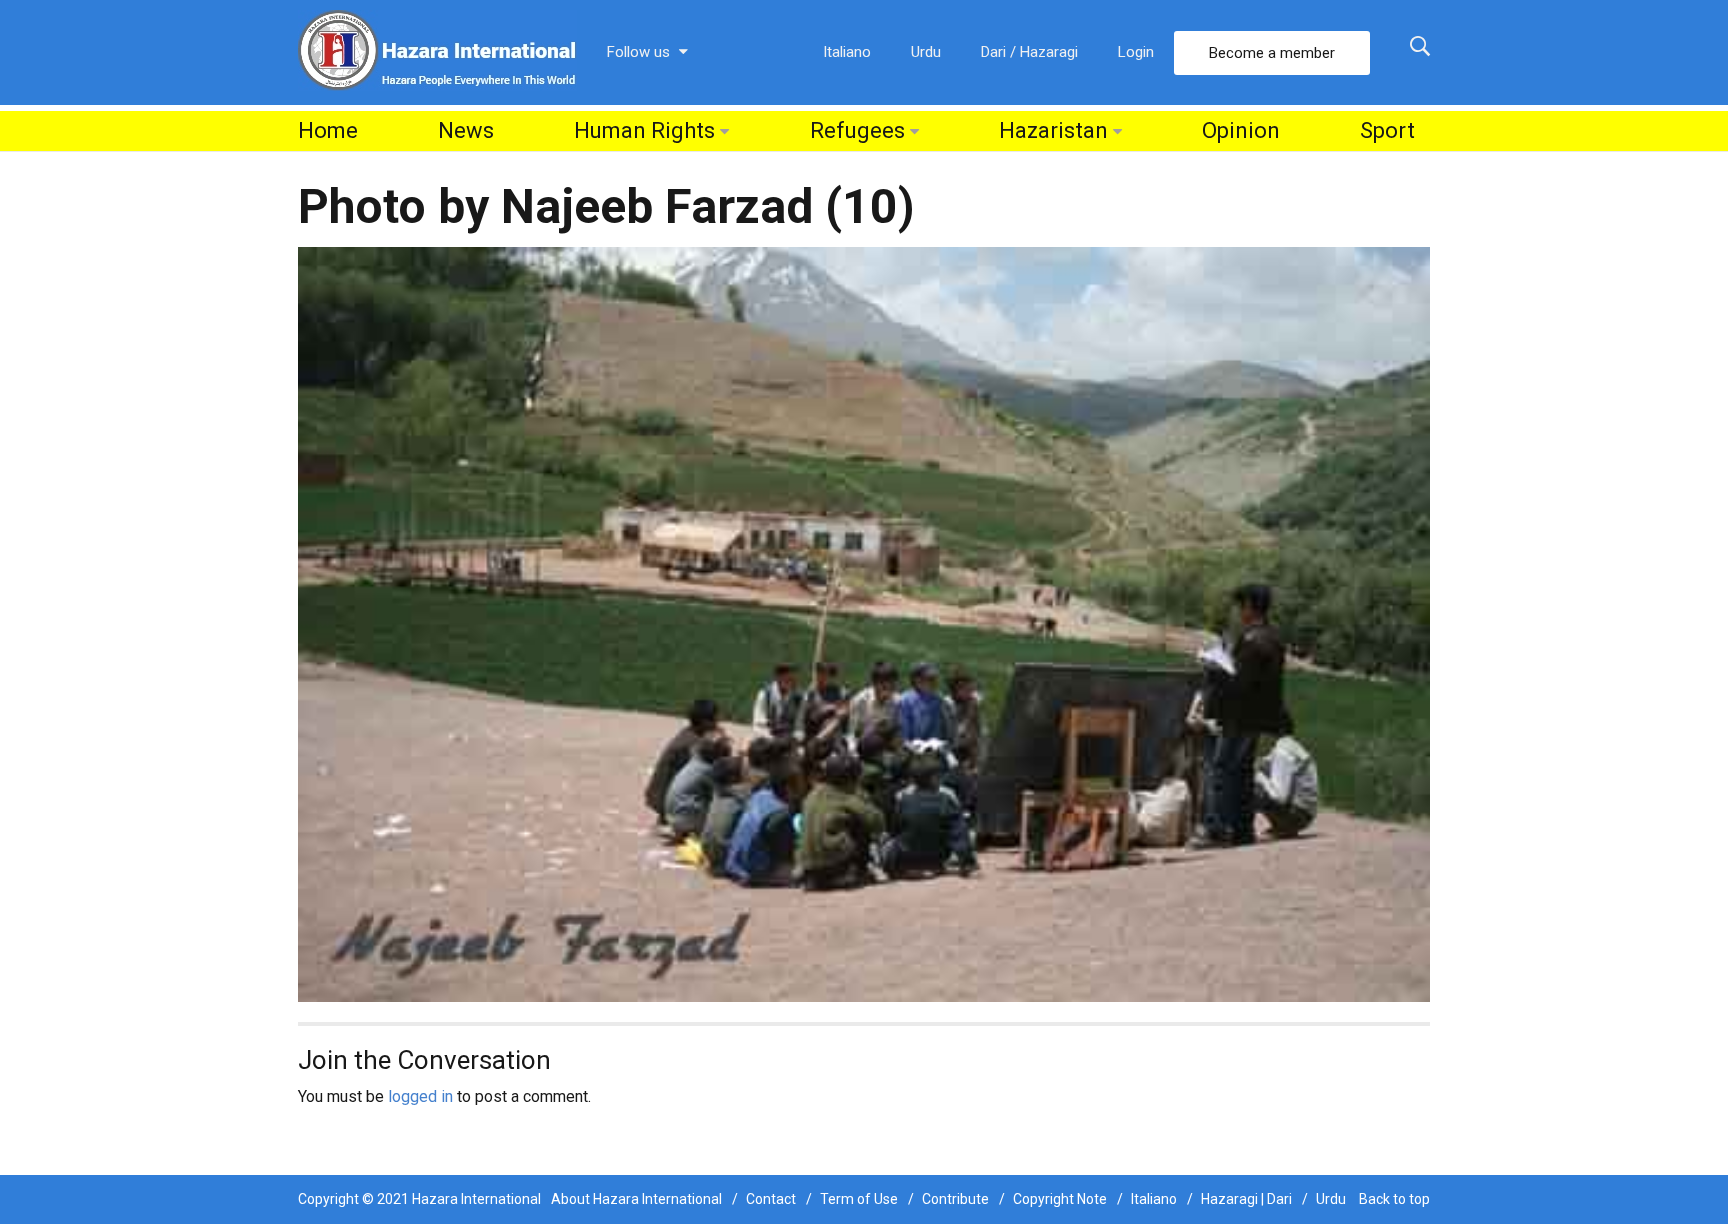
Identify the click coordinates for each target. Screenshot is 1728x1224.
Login (1136, 52)
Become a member (1272, 53)
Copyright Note (1060, 1199)
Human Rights (644, 130)
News (466, 130)
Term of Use (859, 1199)
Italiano (847, 52)
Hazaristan (1053, 130)
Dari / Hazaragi (1029, 52)
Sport (1387, 130)
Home (328, 130)
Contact (771, 1199)
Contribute (955, 1199)
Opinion (1241, 130)
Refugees (857, 130)
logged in (420, 1096)
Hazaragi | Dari (1246, 1199)
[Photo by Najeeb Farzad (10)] (864, 623)
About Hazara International (636, 1199)
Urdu (926, 52)
